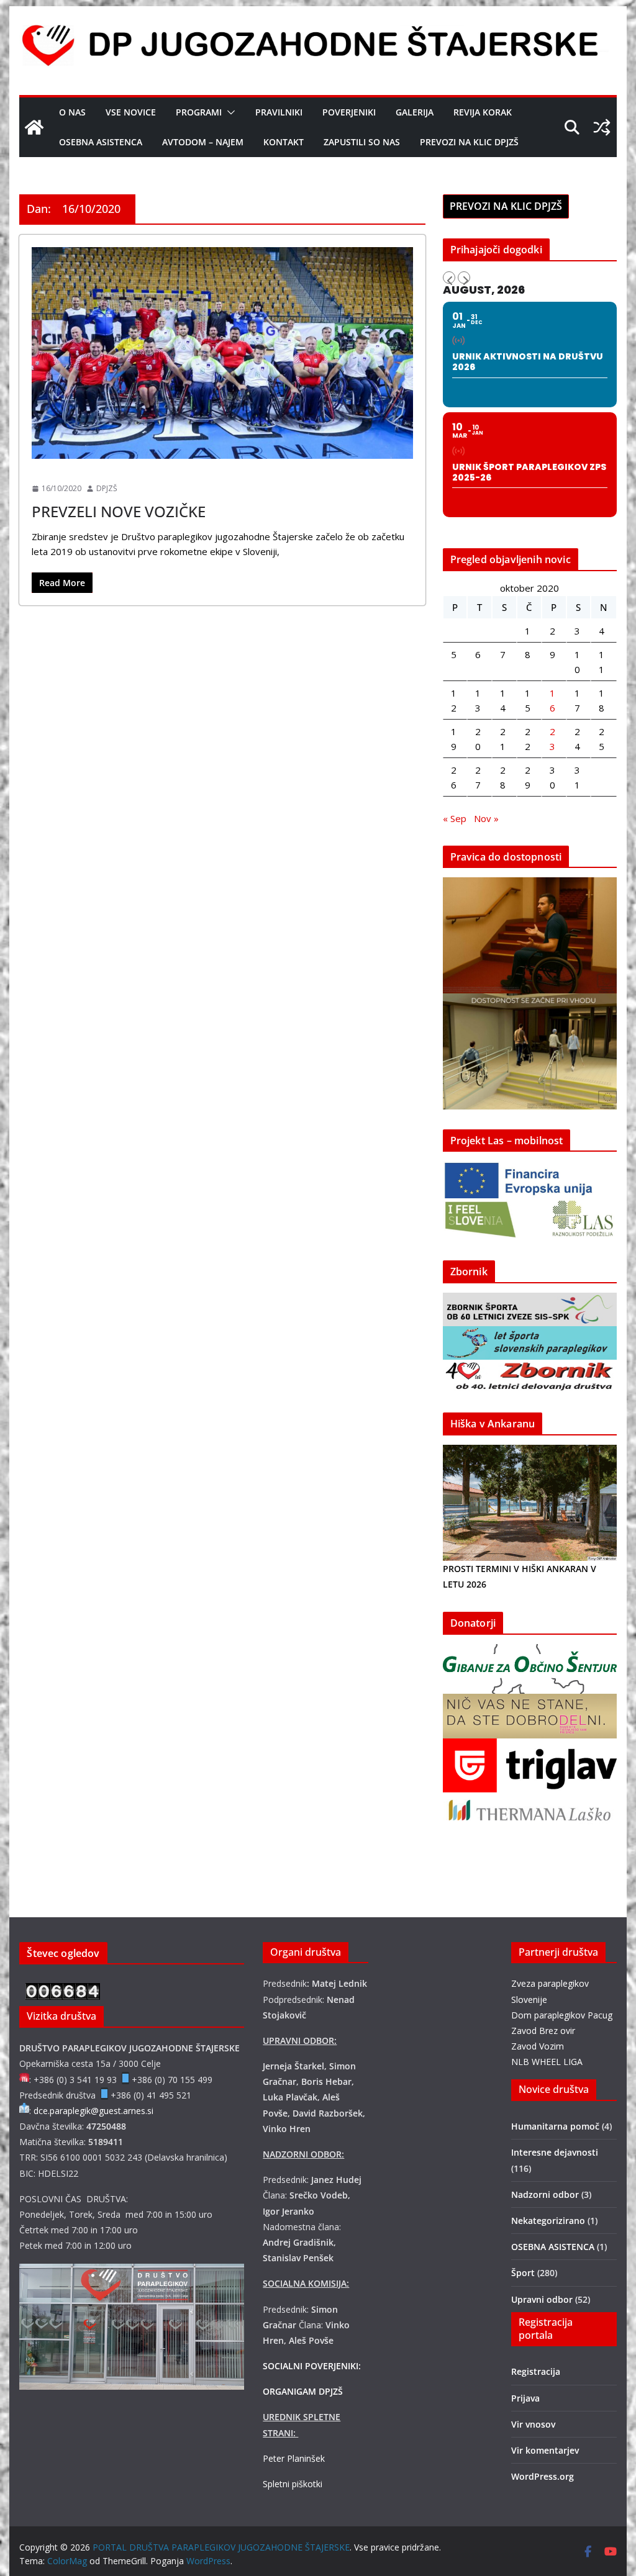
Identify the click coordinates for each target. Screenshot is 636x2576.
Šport (47, 467)
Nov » (486, 818)
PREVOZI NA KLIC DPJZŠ (469, 142)
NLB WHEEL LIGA (547, 2062)
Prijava (525, 2398)
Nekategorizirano (548, 2221)
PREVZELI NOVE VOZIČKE (119, 511)
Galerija (415, 112)
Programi (199, 112)
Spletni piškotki (293, 2484)
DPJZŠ (107, 488)
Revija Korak (483, 112)
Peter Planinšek (294, 2458)
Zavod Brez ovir (543, 2031)
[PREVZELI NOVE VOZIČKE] (222, 353)
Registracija (536, 2371)
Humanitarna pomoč (555, 2126)
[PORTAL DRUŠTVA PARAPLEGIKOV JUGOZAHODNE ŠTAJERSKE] (34, 127)
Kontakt (284, 142)
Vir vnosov (533, 2424)
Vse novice (131, 112)
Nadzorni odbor (545, 2194)
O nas (72, 112)
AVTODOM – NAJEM (203, 142)
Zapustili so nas (362, 142)
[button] (229, 112)
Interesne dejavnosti (555, 2152)
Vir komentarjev (545, 2450)
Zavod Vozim (538, 2046)
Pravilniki (279, 112)
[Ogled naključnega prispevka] (602, 127)
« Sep (455, 818)
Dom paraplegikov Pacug (562, 2015)
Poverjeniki (349, 112)
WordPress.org (543, 2476)
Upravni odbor (542, 2299)
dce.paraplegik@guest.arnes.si (93, 2111)
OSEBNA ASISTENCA (101, 142)
